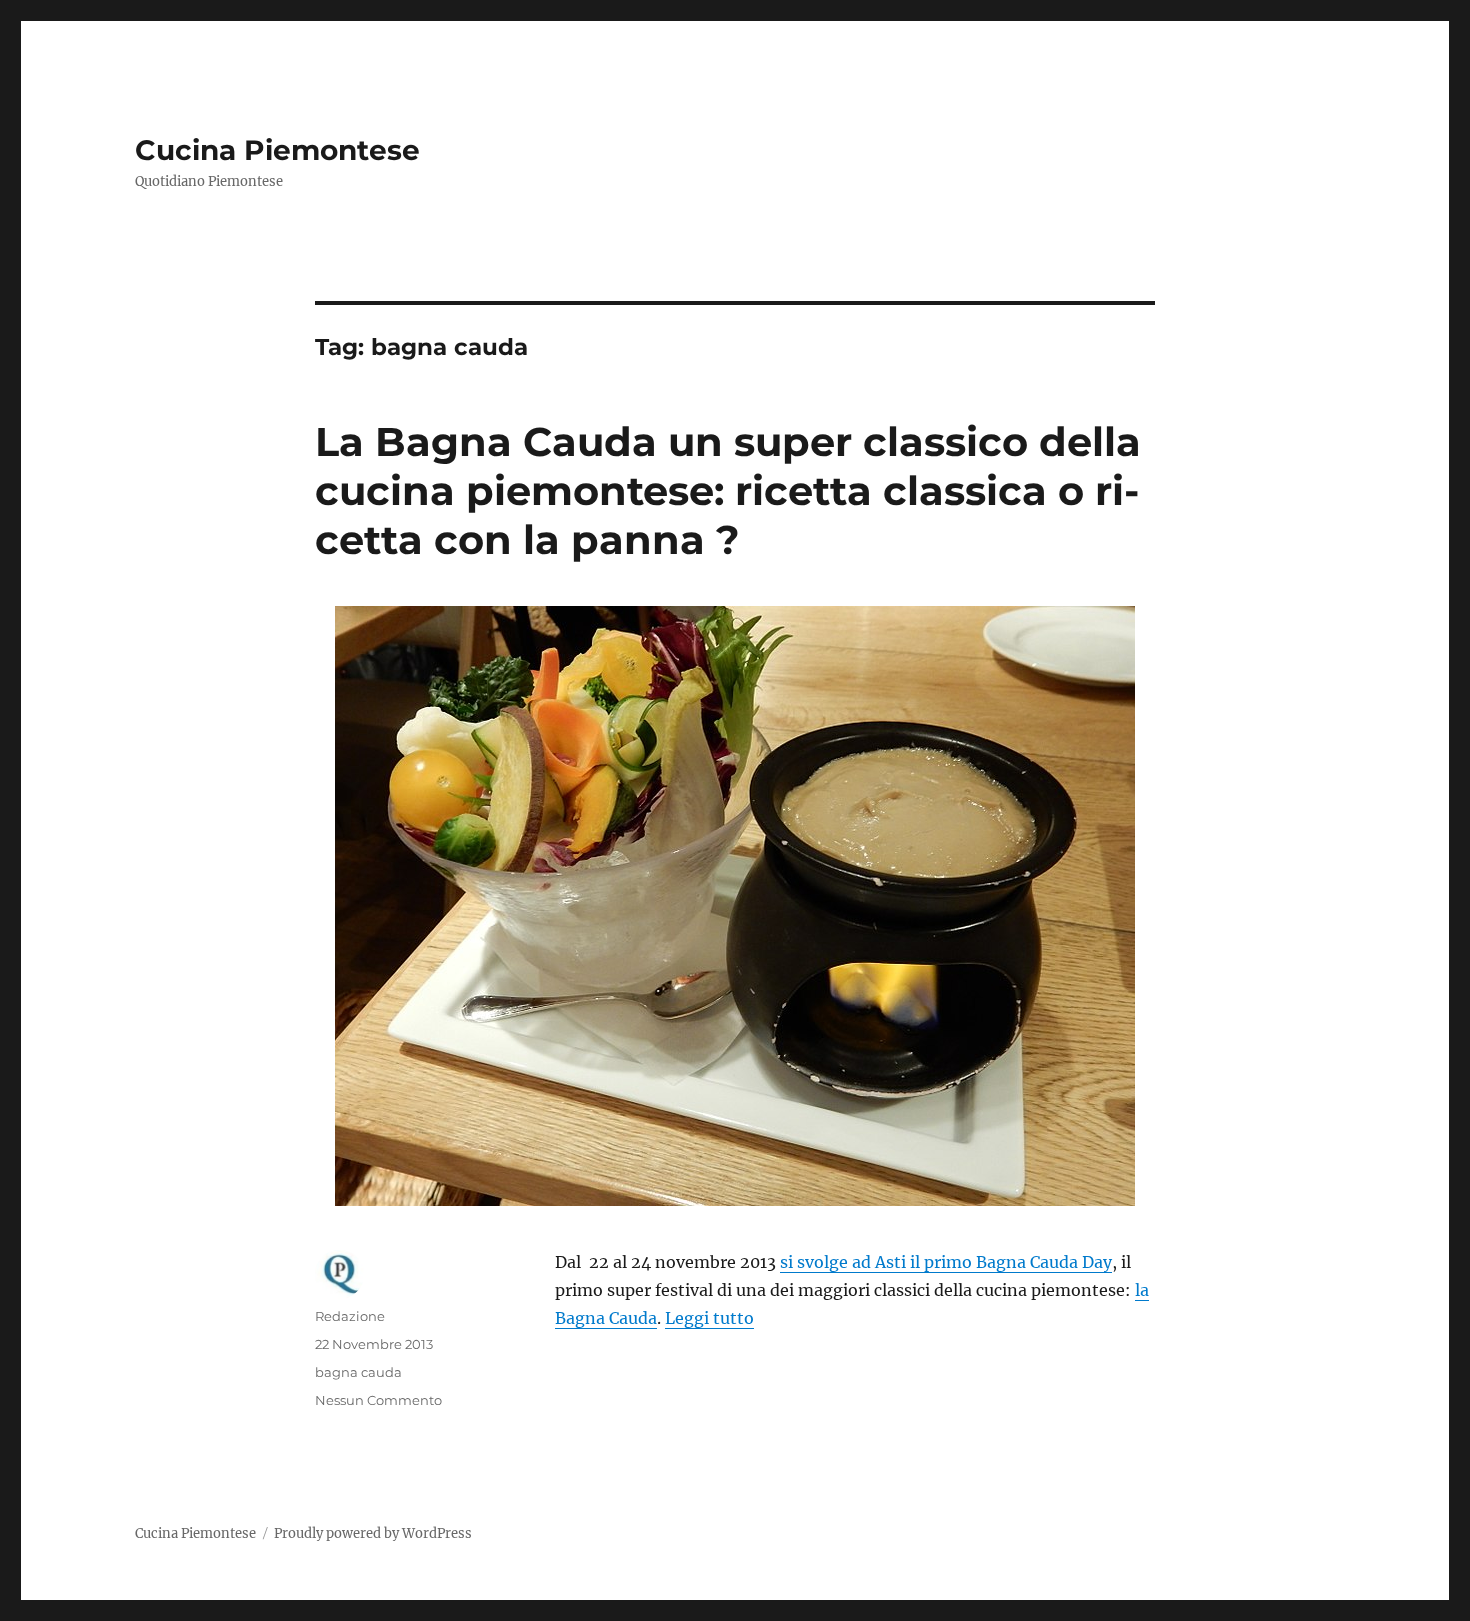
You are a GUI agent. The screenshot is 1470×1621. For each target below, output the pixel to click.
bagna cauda (358, 1372)
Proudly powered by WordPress (373, 1533)
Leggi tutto (709, 1318)
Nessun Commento (378, 1400)
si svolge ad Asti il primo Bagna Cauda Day (946, 1262)
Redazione (350, 1316)
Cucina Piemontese (277, 150)
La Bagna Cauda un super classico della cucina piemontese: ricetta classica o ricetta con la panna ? (728, 490)
